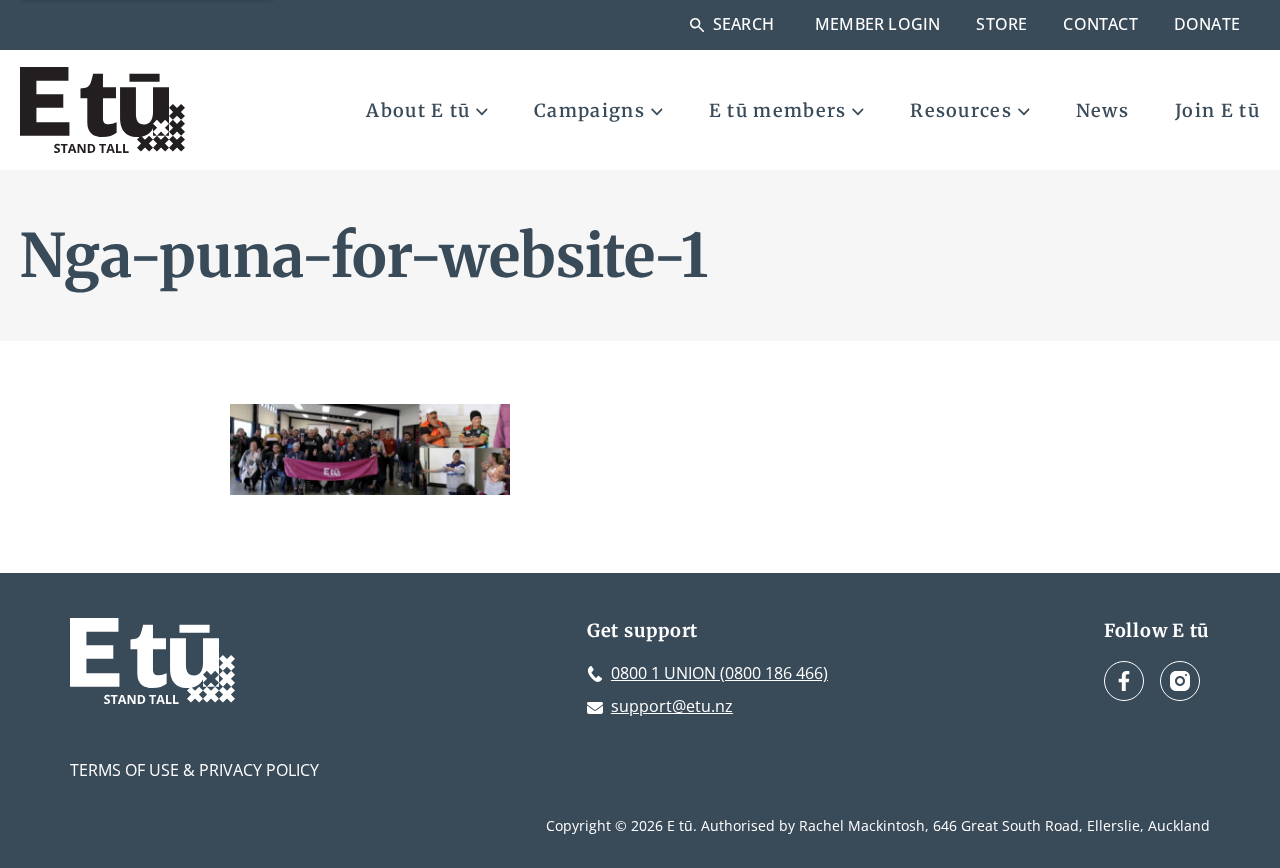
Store (1001, 24)
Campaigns (589, 110)
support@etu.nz (672, 706)
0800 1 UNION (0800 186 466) (719, 673)
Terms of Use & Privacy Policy (194, 770)
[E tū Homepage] (102, 110)
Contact (1100, 24)
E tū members (778, 110)
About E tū (418, 110)
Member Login (877, 24)
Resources (961, 110)
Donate (1207, 24)
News (1102, 110)
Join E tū (1217, 110)
